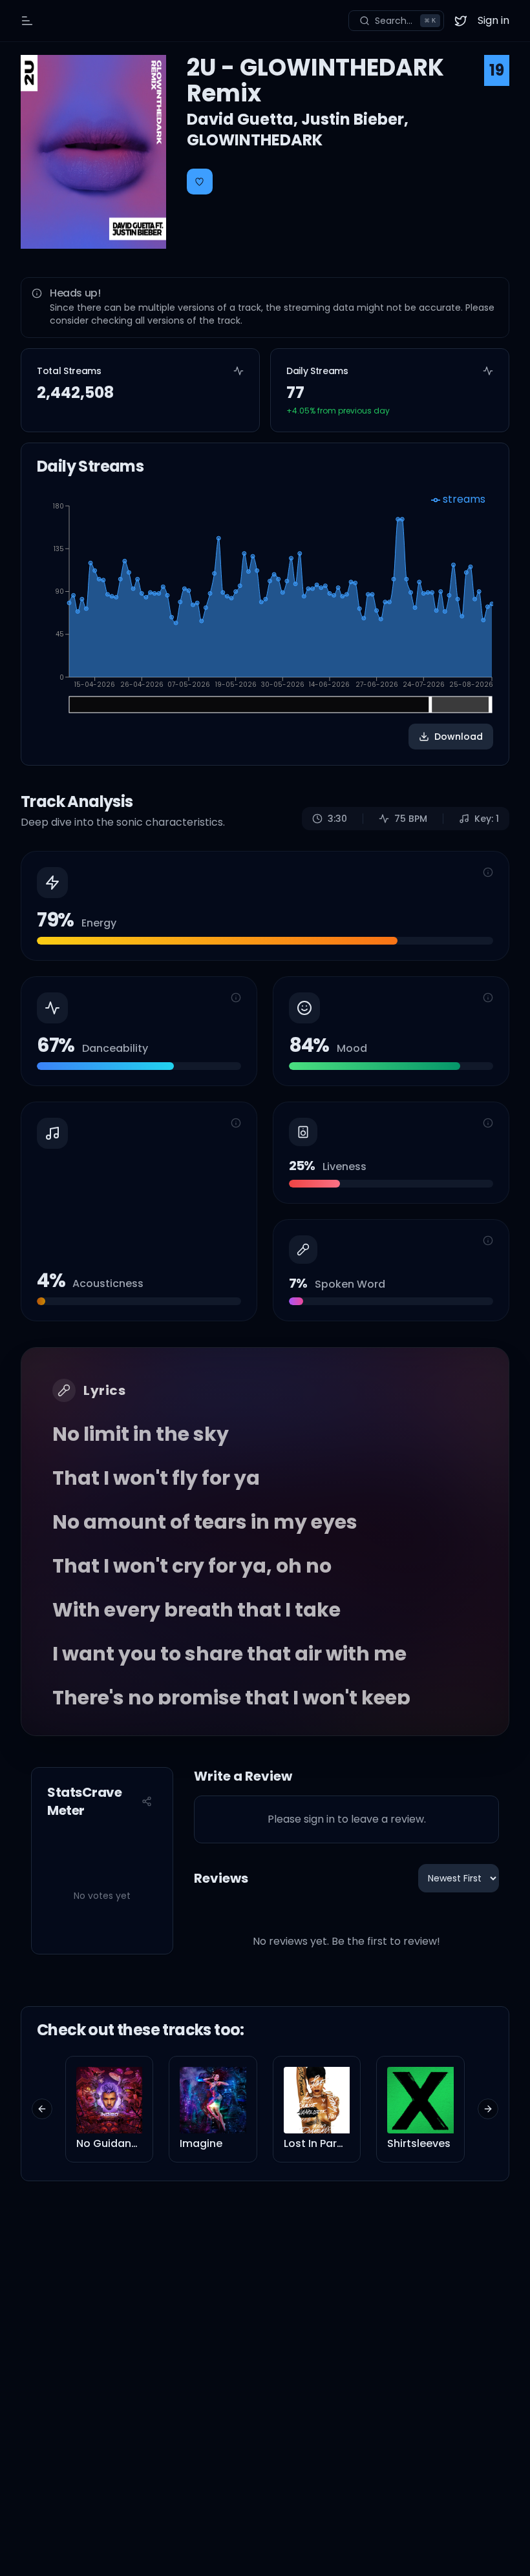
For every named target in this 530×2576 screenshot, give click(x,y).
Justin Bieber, (355, 119)
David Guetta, (244, 119)
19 (497, 70)
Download (459, 737)
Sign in (493, 20)
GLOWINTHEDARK (255, 140)
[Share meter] (147, 1801)
